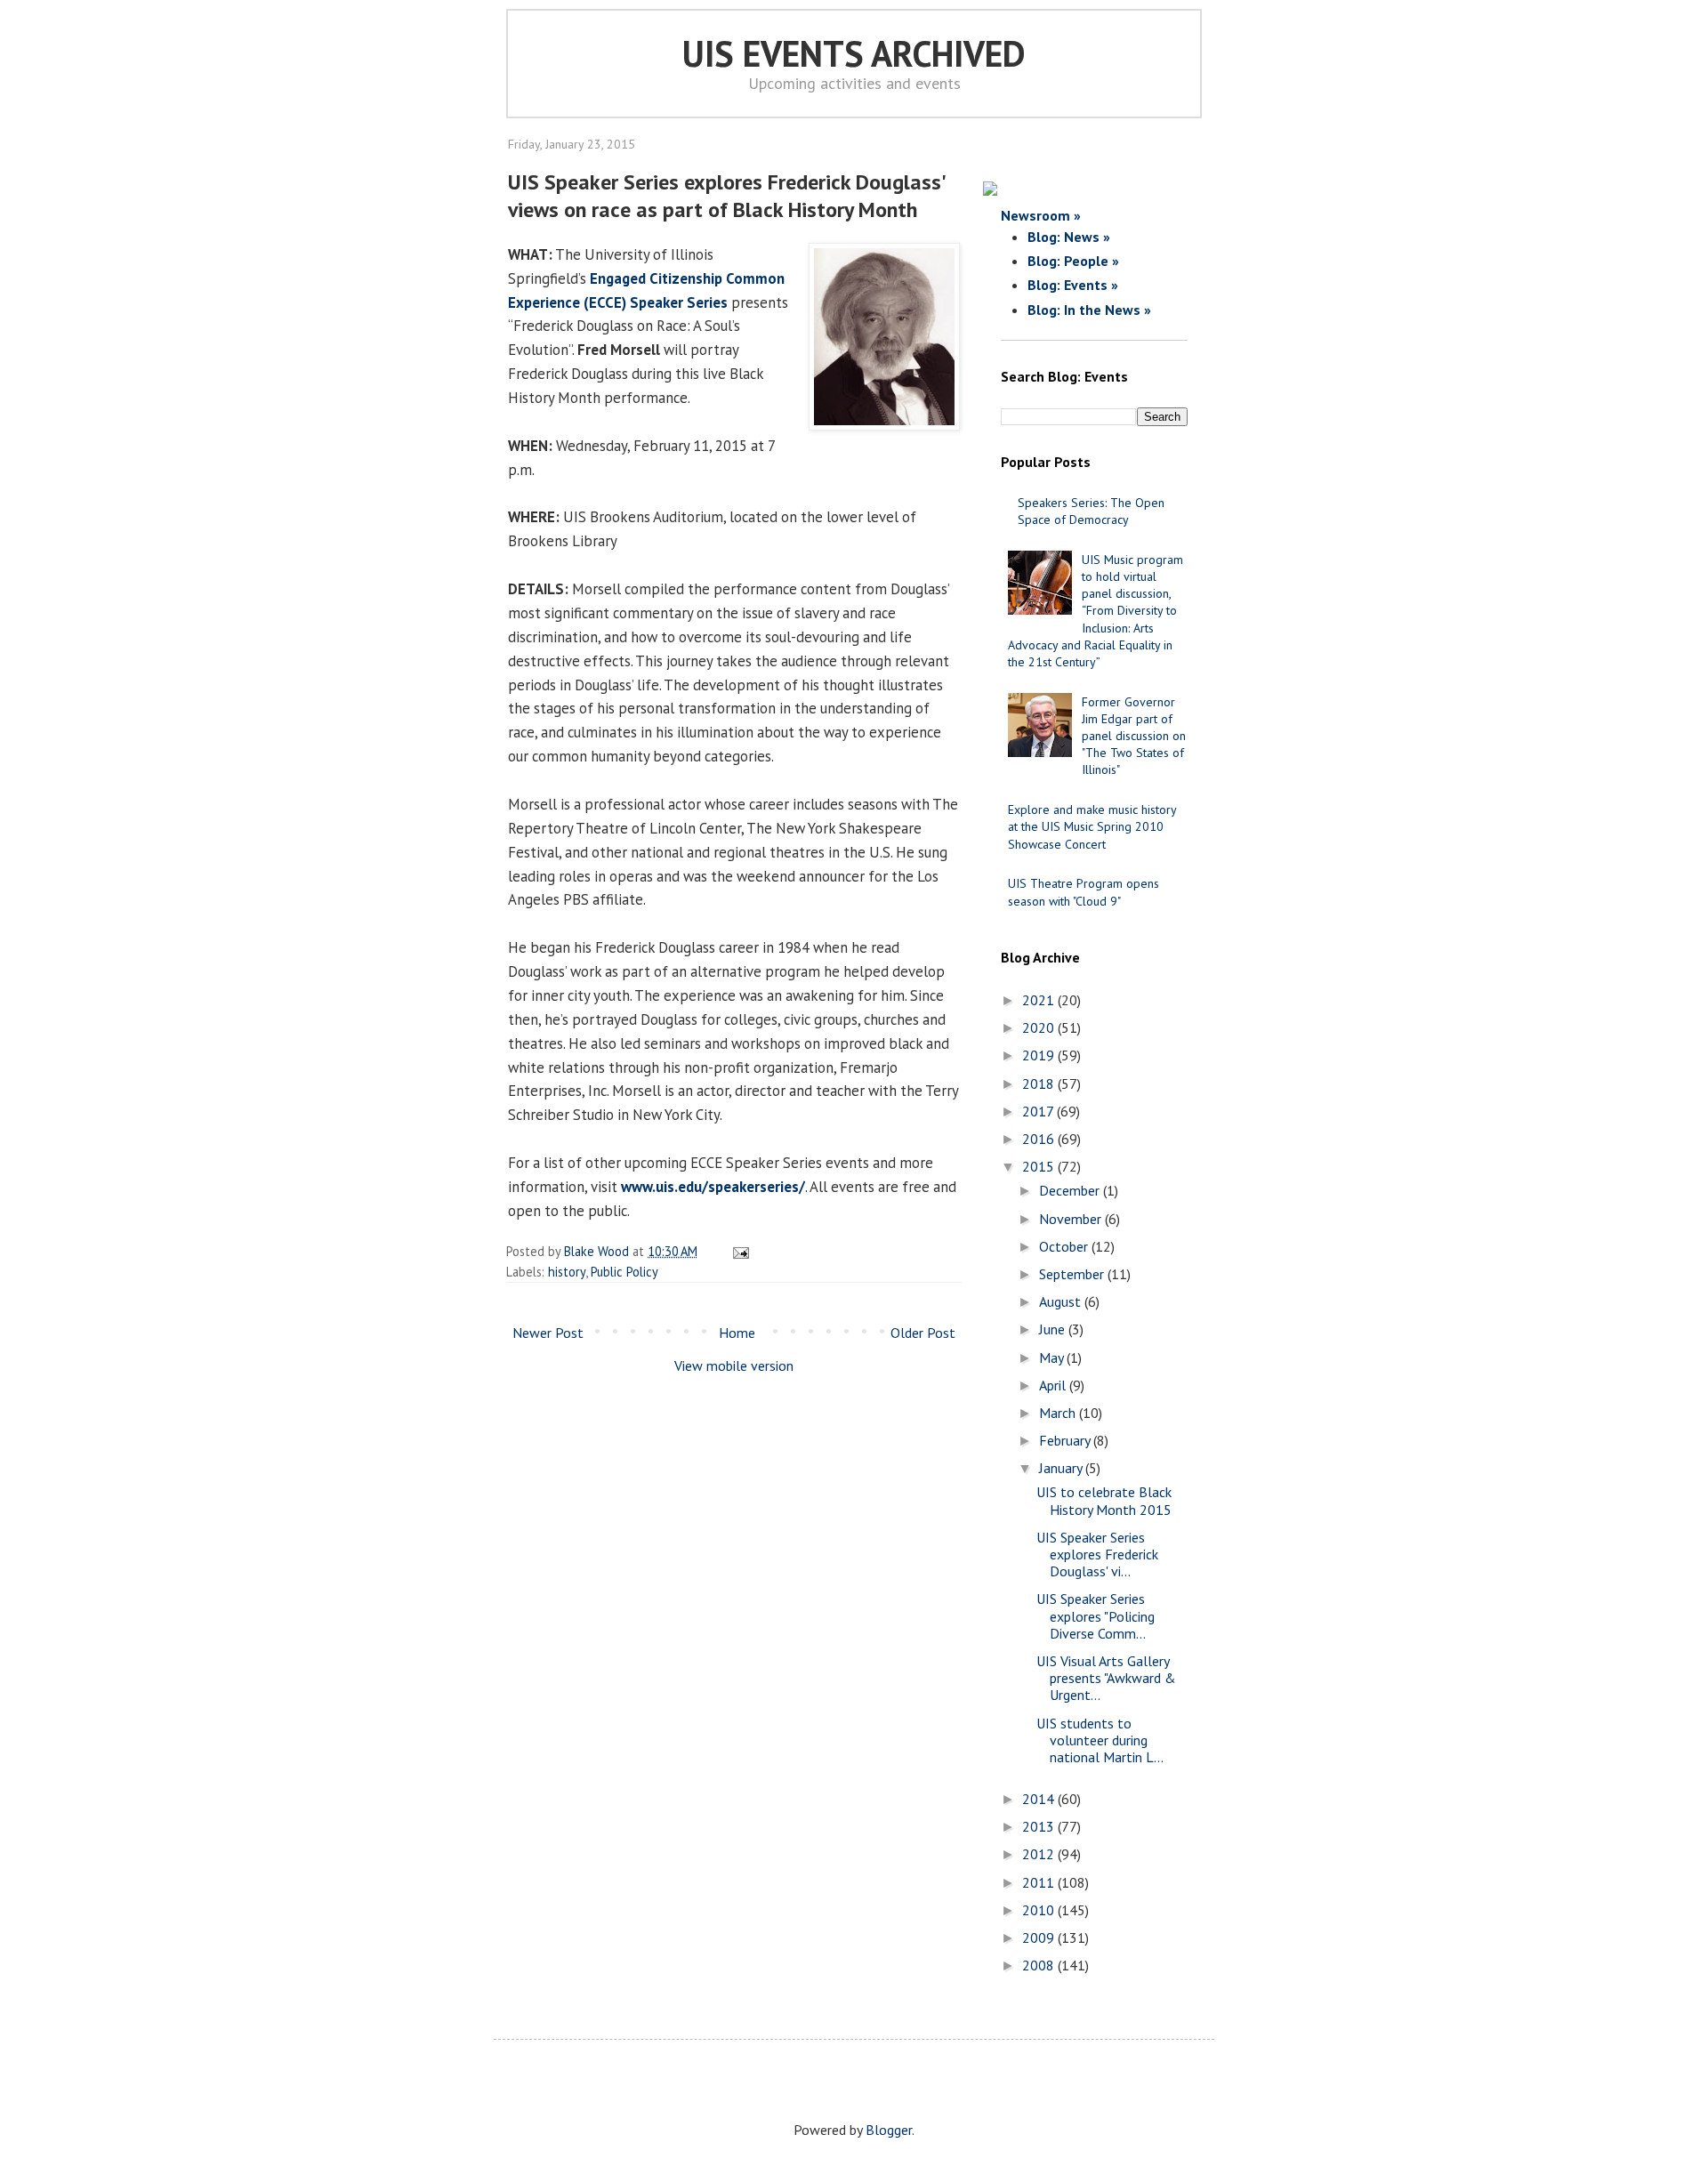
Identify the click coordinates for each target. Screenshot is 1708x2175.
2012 (1040, 1854)
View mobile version (734, 1365)
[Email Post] (738, 1251)
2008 (1040, 1965)
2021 (1040, 1000)
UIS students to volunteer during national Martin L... (1100, 1740)
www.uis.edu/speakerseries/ (713, 1187)
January (1062, 1468)
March (1059, 1413)
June (1054, 1329)
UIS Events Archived (854, 53)
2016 (1040, 1139)
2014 (1040, 1799)
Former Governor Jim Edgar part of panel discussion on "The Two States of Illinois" (1134, 736)
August (1062, 1301)
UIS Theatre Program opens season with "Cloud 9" (1084, 892)
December (1071, 1190)
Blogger (889, 2130)
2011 (1040, 1882)
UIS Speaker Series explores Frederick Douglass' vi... (1097, 1554)
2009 (1040, 1937)
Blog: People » (1073, 261)
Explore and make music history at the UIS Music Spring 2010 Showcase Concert (1092, 826)
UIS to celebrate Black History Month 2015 (1104, 1500)
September (1073, 1274)
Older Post (923, 1333)
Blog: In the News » (1089, 310)
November (1072, 1219)
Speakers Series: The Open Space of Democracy (1091, 511)
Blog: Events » (1073, 285)
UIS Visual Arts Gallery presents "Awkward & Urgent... (1106, 1678)
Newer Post (548, 1333)
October (1065, 1246)
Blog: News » (1069, 237)
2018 (1040, 1083)
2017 (1039, 1111)
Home (737, 1333)
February (1066, 1440)
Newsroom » (1041, 215)
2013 (1040, 1826)
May (1053, 1357)
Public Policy (624, 1272)
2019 (1040, 1055)
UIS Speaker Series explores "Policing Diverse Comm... (1096, 1615)
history (567, 1272)
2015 (1040, 1166)
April (1054, 1385)
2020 (1040, 1027)
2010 (1040, 1910)
